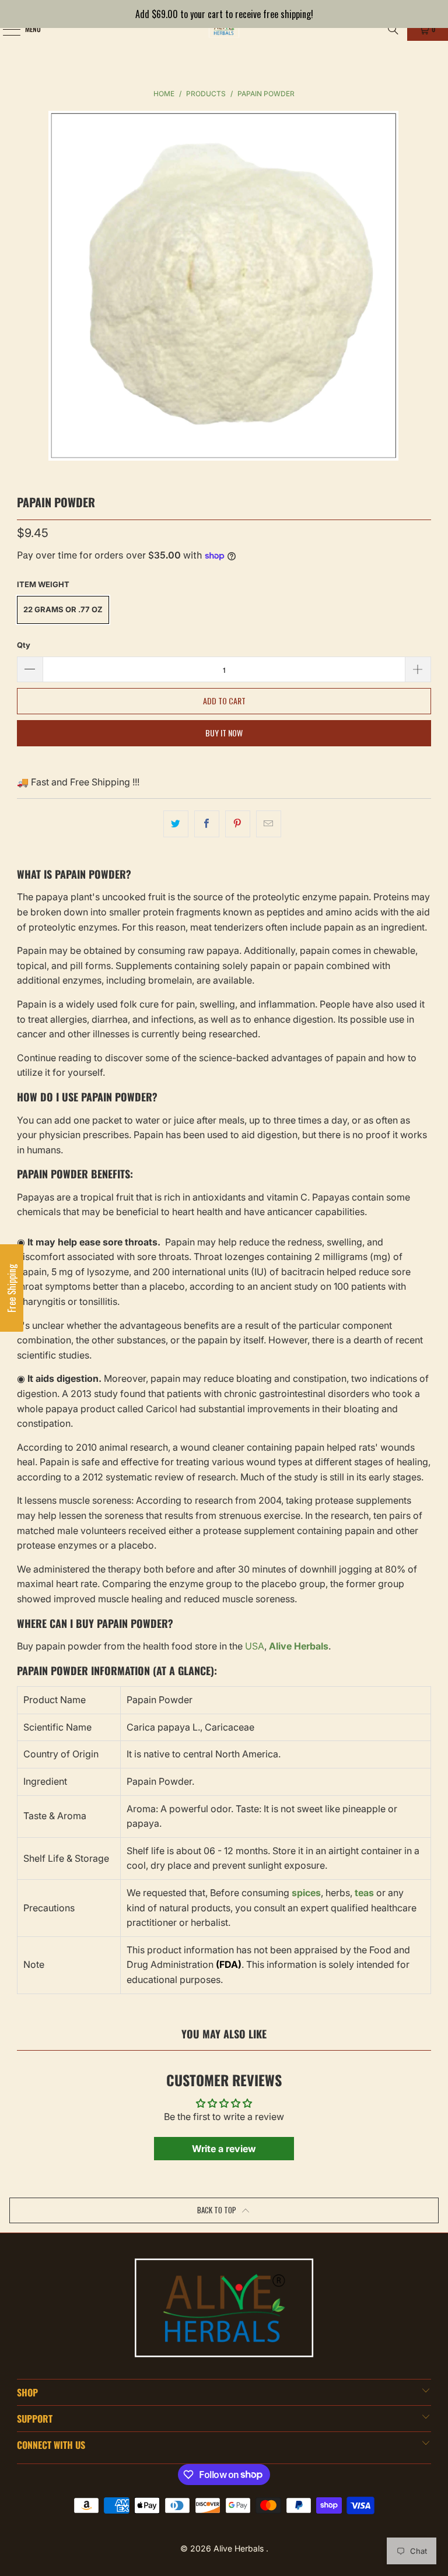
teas (364, 1893)
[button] (12, 1288)
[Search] (393, 29)
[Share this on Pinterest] (238, 824)
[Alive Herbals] (224, 29)
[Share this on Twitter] (176, 824)
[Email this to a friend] (269, 824)
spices (306, 1893)
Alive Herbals (240, 2548)
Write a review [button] (224, 2149)
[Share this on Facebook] (207, 824)
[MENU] (5, 29)
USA (255, 1646)
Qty (24, 645)
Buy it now (224, 733)
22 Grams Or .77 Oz (63, 609)
